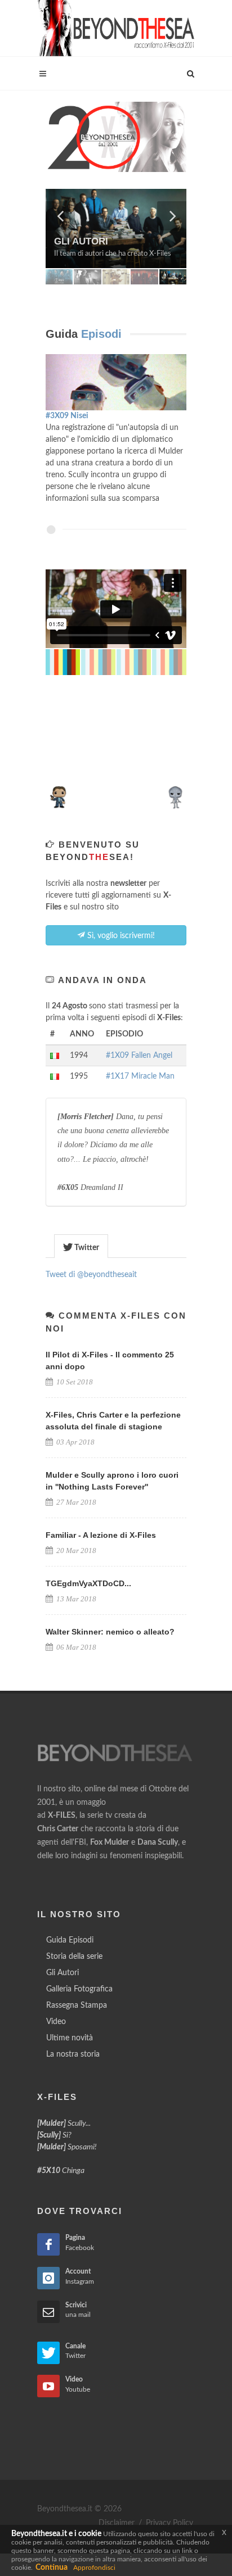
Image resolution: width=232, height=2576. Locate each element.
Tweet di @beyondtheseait (91, 1275)
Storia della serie (74, 1957)
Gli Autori (63, 1973)
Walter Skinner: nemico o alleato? (110, 1632)
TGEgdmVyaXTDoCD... (88, 1583)
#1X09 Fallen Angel (139, 1056)
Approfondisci (94, 2568)
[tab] (81, 1246)
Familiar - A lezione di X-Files (101, 1535)
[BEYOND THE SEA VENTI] (116, 137)
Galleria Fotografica (79, 1989)
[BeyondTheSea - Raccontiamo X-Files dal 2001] (116, 28)
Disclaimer (117, 2523)
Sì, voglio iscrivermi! (120, 936)
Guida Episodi (70, 1940)
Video (56, 2022)
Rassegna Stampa (77, 2005)
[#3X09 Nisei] (116, 382)
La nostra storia (73, 2054)
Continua (52, 2568)
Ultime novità (70, 2038)
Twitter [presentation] (86, 1248)
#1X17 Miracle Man (140, 1076)
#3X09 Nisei (67, 416)
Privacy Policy (169, 2523)
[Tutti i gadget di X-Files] (116, 794)
